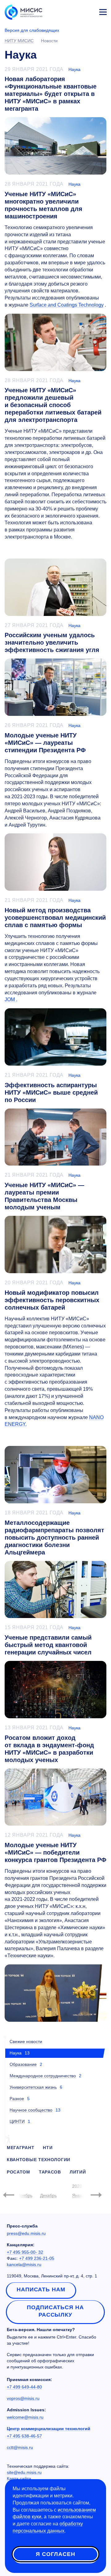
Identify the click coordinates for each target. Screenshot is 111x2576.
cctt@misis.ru (20, 2447)
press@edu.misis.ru (26, 2233)
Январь (80, 2195)
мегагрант (21, 2148)
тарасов (50, 2172)
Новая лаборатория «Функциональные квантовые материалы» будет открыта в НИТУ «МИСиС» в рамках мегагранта (51, 94)
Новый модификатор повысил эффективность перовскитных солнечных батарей (52, 1300)
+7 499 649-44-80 (24, 2387)
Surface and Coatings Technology (67, 305)
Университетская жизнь (33, 2087)
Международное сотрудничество (43, 2076)
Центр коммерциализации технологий (49, 2429)
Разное (17, 2099)
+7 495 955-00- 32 (25, 2252)
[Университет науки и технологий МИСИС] (23, 12)
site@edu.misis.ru (24, 2472)
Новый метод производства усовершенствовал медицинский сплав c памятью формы (55, 918)
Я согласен (55, 2554)
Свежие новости (26, 2041)
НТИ (48, 2148)
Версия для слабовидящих (32, 30)
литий (78, 2172)
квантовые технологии (39, 2160)
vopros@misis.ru (23, 2398)
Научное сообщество (31, 2110)
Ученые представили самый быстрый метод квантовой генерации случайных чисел (48, 1645)
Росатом (18, 2172)
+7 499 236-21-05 (37, 2258)
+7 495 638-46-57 (24, 2436)
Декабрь (48, 2195)
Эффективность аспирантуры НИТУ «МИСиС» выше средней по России (51, 1092)
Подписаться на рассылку (55, 2311)
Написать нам (41, 2289)
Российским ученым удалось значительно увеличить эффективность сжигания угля (52, 642)
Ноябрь (25, 2195)
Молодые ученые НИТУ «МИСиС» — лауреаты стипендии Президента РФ (45, 743)
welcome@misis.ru (25, 2417)
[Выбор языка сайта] (74, 10)
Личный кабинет (88, 11)
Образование (23, 2064)
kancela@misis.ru (24, 2264)
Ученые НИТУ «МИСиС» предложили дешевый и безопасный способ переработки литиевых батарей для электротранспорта (53, 405)
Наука (74, 69)
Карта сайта (19, 2479)
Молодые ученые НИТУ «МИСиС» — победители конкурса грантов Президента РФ (55, 1852)
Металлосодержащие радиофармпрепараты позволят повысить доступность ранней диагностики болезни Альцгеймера (54, 1538)
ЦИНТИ (17, 2121)
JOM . (11, 999)
